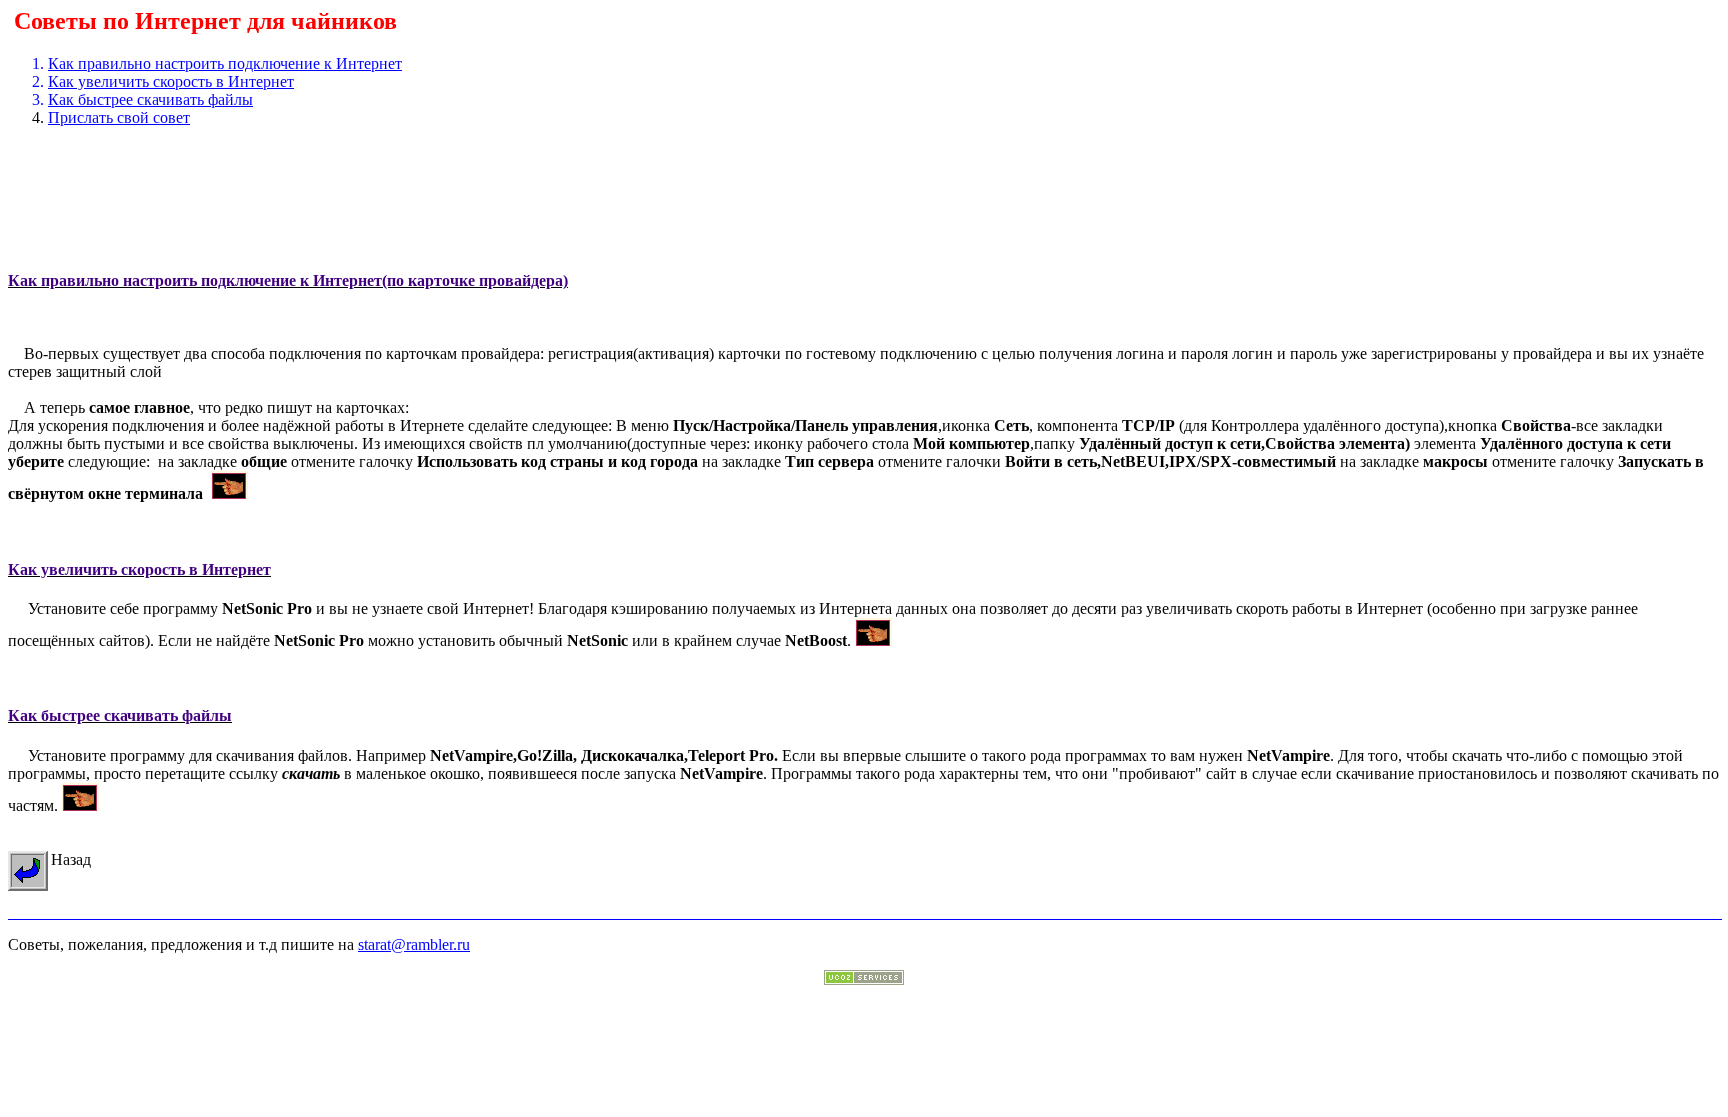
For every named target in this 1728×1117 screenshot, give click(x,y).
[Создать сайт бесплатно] (864, 979)
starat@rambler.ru (414, 944)
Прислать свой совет (119, 117)
